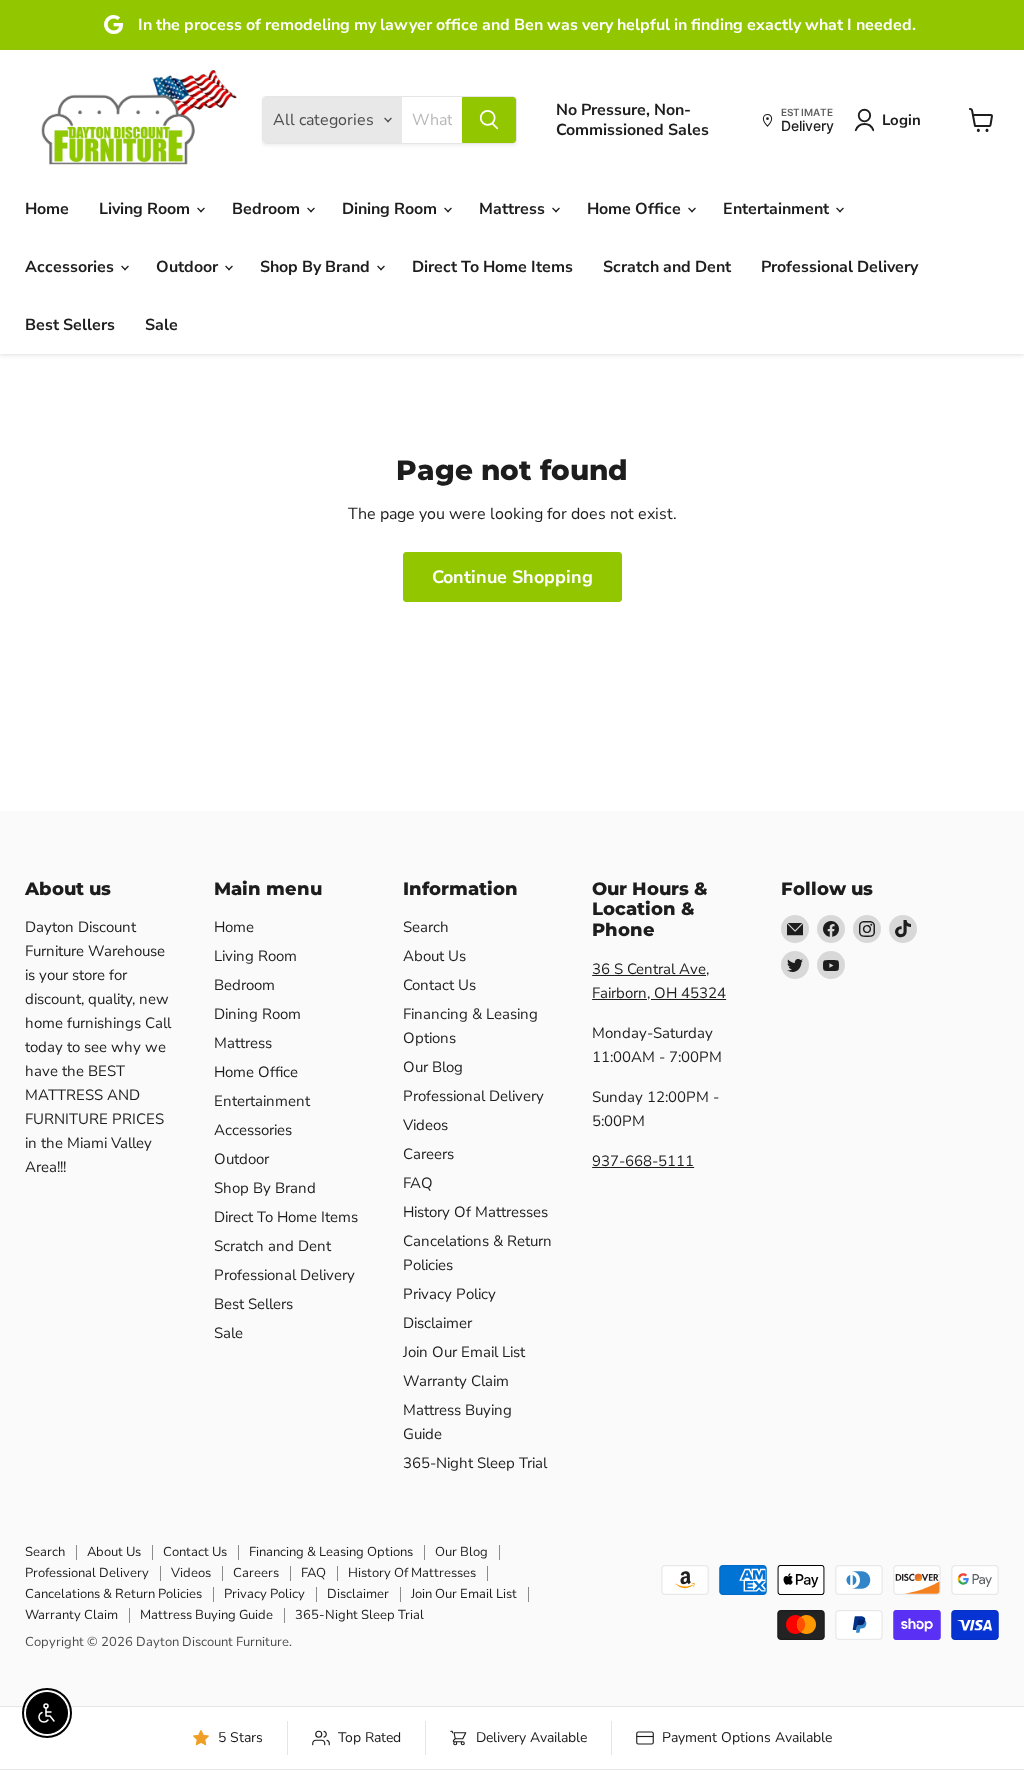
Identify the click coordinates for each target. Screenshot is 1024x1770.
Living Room (146, 209)
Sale (161, 325)
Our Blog (433, 1067)
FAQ (418, 1183)
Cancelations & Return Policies (113, 1594)
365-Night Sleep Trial (475, 1463)
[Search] (489, 120)
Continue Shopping (512, 577)
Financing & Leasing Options (331, 1552)
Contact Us (439, 985)
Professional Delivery (839, 267)
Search (426, 927)
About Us (434, 956)
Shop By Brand (317, 267)
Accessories (71, 267)
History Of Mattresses (475, 1212)
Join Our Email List (464, 1352)
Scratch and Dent (667, 267)
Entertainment (778, 209)
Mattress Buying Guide (206, 1615)
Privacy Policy (449, 1294)
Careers (428, 1154)
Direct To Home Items (492, 267)
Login (901, 120)
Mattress (514, 209)
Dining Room (391, 209)
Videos (425, 1125)
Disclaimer (437, 1323)
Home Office (636, 209)
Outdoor (189, 267)
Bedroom (268, 209)
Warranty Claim (456, 1381)
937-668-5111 (643, 1161)
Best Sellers (70, 325)
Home (47, 209)
